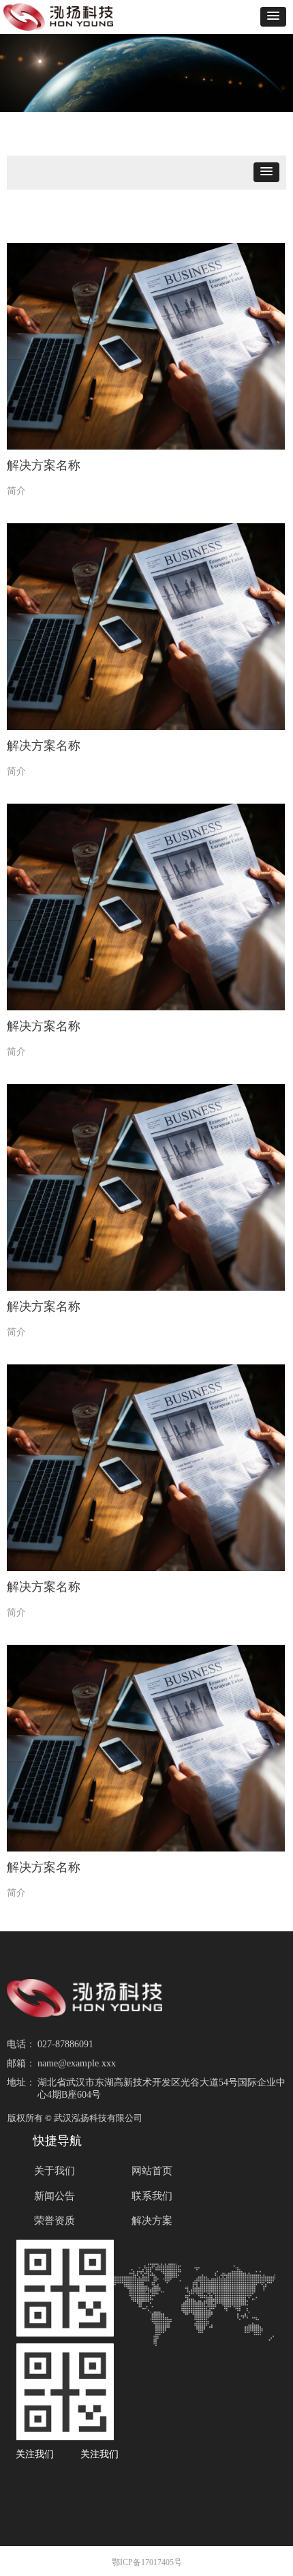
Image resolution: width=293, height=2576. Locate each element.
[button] (273, 17)
